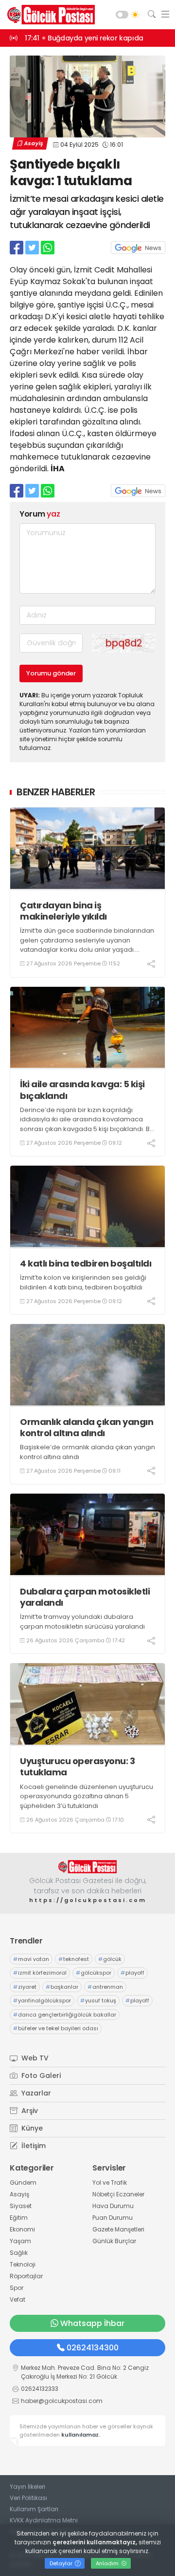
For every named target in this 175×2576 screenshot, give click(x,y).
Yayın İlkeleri (27, 2487)
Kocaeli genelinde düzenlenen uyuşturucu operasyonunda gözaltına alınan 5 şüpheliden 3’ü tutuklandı (87, 1796)
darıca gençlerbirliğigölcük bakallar (65, 2015)
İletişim (33, 2146)
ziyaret (25, 1987)
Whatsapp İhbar (92, 2323)
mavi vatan (31, 1959)
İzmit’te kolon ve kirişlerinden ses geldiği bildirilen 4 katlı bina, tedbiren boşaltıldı (83, 1282)
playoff (132, 1973)
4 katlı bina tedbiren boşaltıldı (86, 1263)
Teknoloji (23, 2264)
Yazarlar (35, 2093)
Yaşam (20, 2241)
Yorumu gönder (51, 673)
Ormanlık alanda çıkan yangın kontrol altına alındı (87, 1428)
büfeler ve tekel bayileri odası (56, 2028)
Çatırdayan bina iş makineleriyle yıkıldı (63, 911)
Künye (31, 2128)
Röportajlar (26, 2276)
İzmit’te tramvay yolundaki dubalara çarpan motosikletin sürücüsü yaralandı (82, 1622)
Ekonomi (22, 2229)
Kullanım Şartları (34, 2509)
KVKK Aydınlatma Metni (44, 2520)
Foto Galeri (40, 2076)
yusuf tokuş (98, 2000)
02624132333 (40, 2389)
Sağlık (19, 2253)
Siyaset (21, 2206)
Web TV (34, 2058)
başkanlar (62, 1987)
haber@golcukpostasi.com (62, 2401)
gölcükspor (94, 1973)
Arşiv (29, 2111)
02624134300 (93, 2348)
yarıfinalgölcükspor (42, 2000)
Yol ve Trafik (110, 2182)
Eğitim (19, 2218)
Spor (17, 2288)
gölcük (110, 1959)
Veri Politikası (28, 2498)
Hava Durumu (113, 2206)
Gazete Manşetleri (118, 2229)
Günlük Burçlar (114, 2241)
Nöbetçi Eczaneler (118, 2194)
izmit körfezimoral (40, 1973)
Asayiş (33, 143)
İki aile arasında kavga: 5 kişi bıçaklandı (82, 1090)
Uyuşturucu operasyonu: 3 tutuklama (77, 1767)
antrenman (105, 1987)
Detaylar (62, 2563)
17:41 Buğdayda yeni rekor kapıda (84, 38)
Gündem (23, 2182)
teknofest (74, 1959)
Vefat (17, 2299)
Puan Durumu (113, 2218)
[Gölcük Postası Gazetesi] (49, 15)
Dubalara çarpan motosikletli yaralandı (85, 1597)
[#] (87, 1867)
